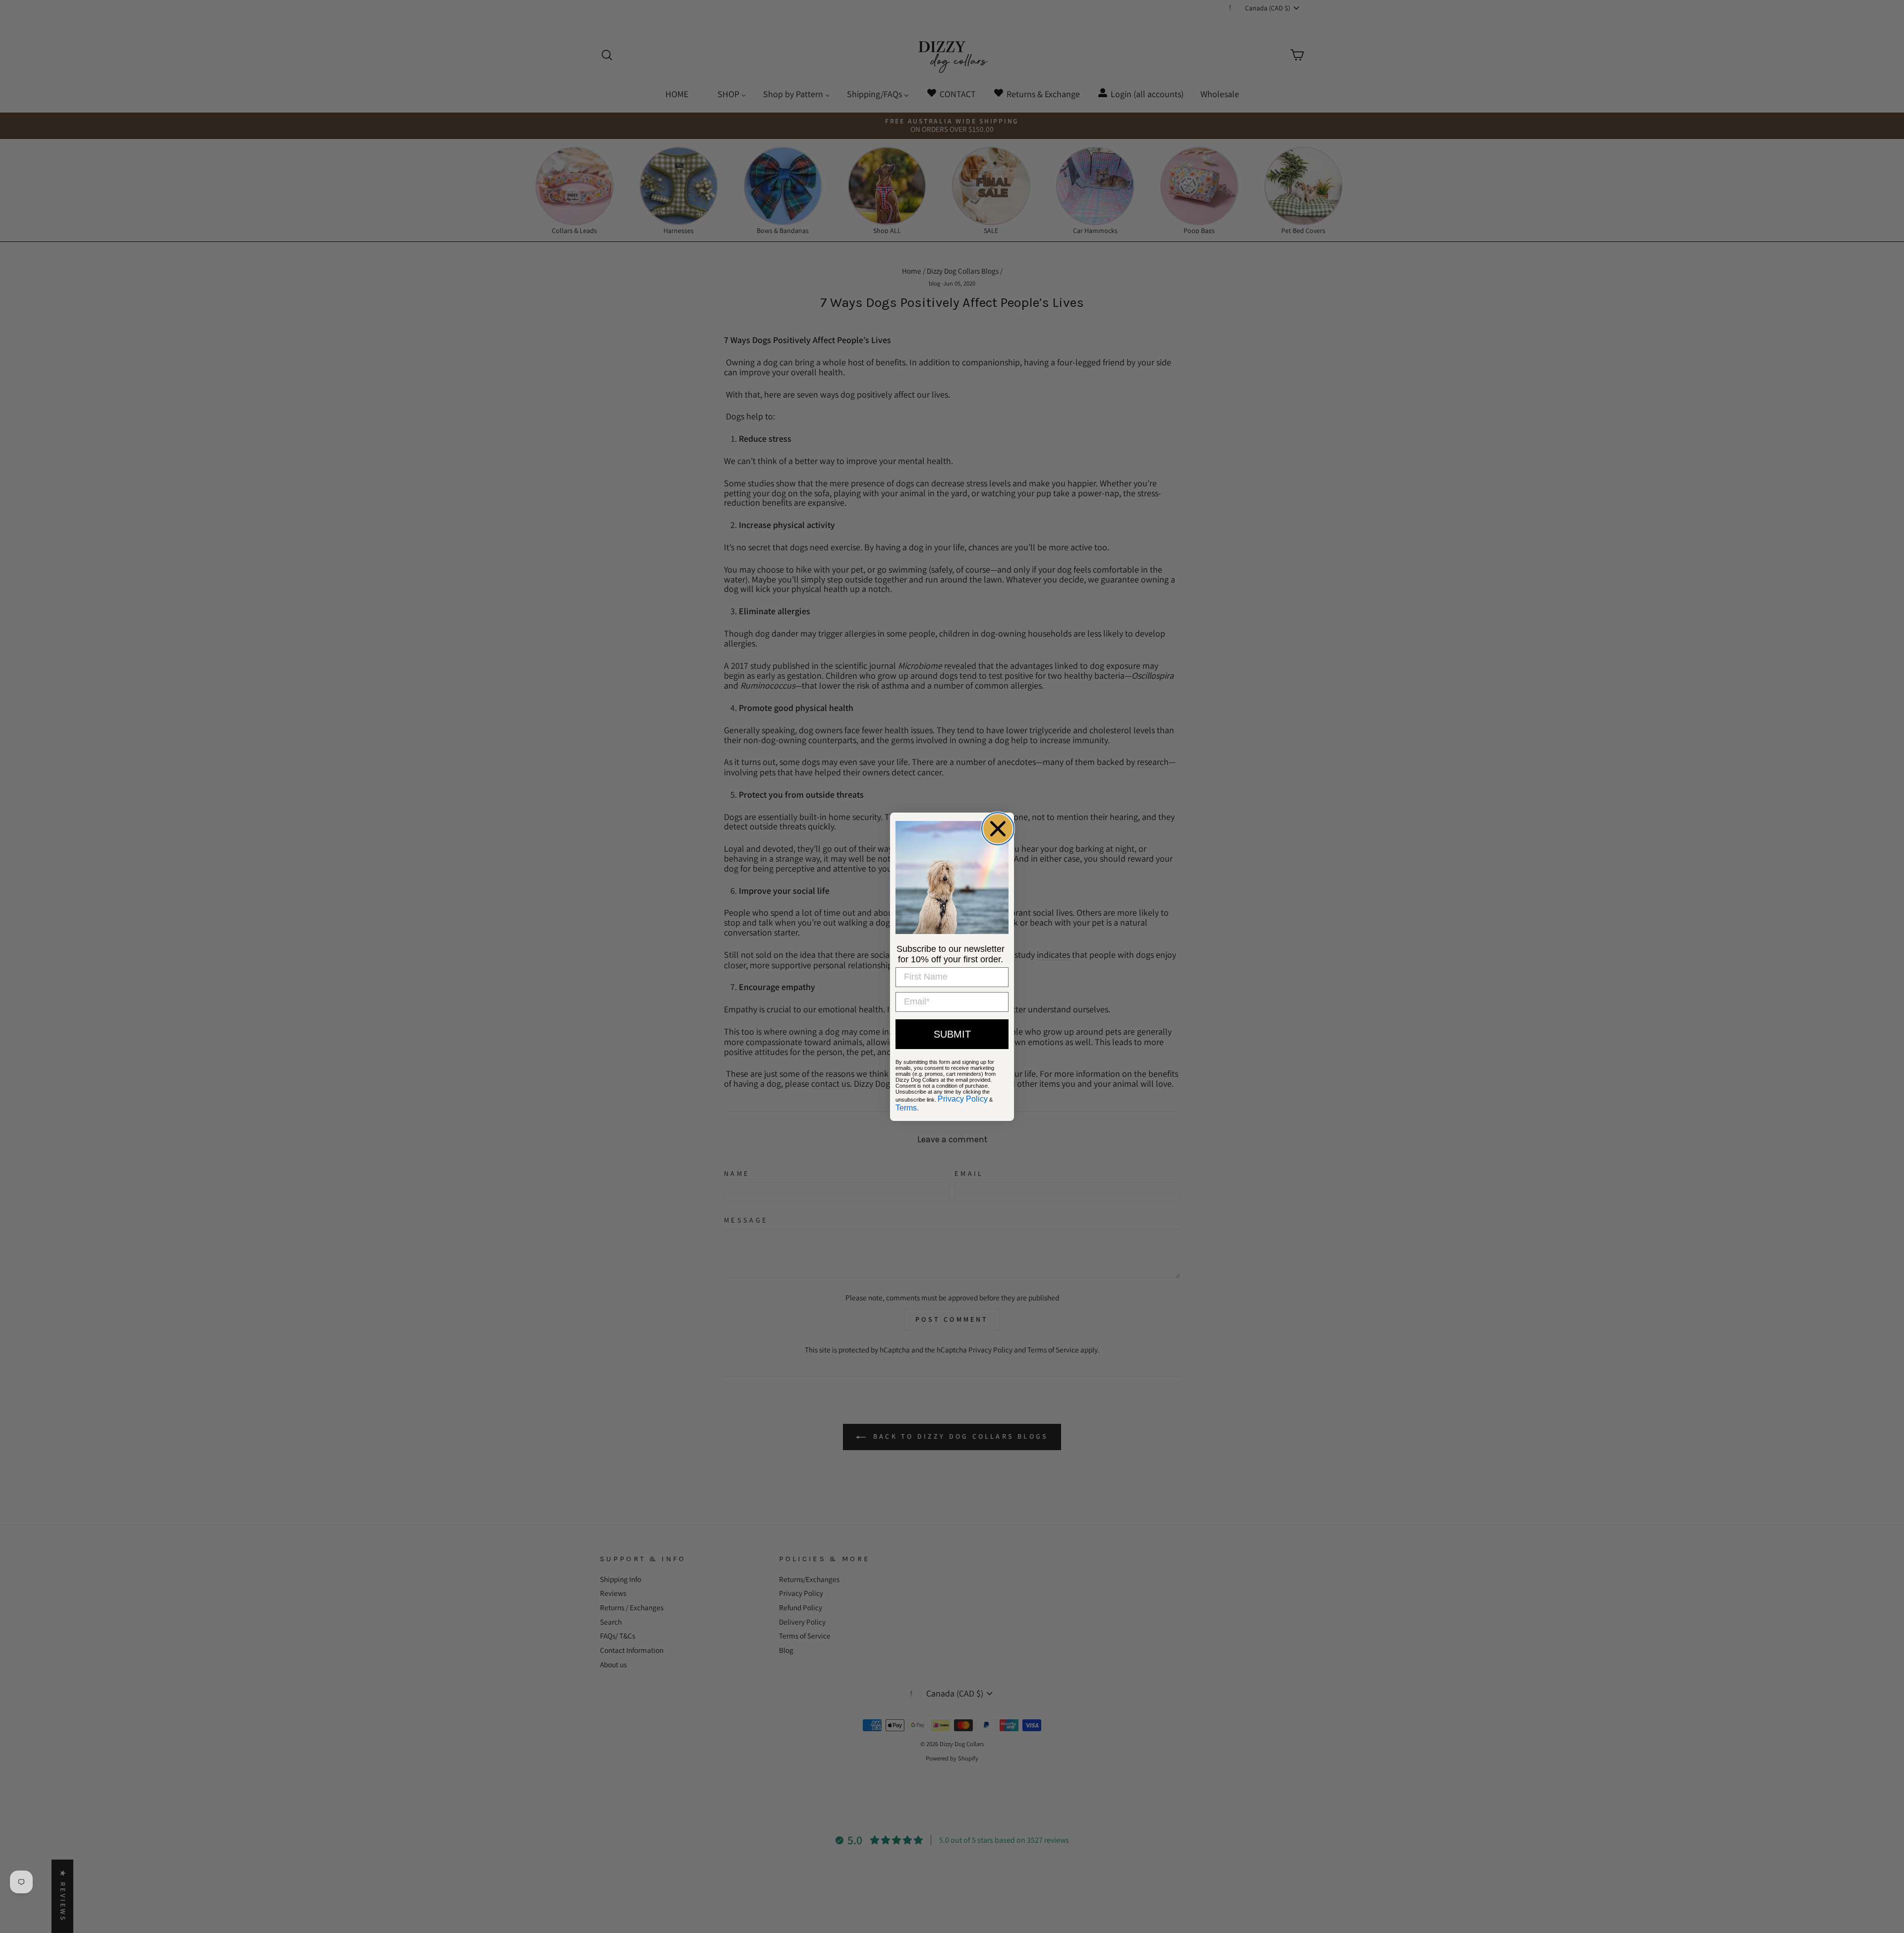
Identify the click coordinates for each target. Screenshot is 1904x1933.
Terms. (907, 1108)
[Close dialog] (998, 829)
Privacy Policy (963, 1099)
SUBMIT (952, 1034)
